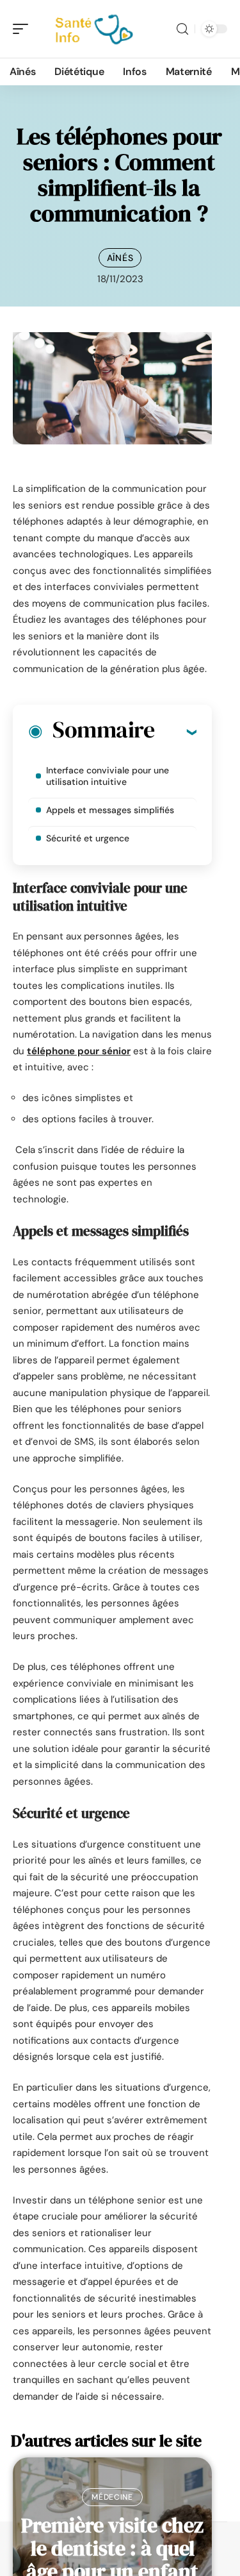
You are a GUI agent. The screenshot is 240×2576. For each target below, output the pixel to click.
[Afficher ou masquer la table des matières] (175, 732)
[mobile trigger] (24, 29)
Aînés (120, 258)
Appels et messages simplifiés (110, 810)
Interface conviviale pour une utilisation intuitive (108, 776)
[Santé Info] (92, 29)
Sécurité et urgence (88, 838)
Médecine (112, 2497)
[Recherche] (182, 29)
